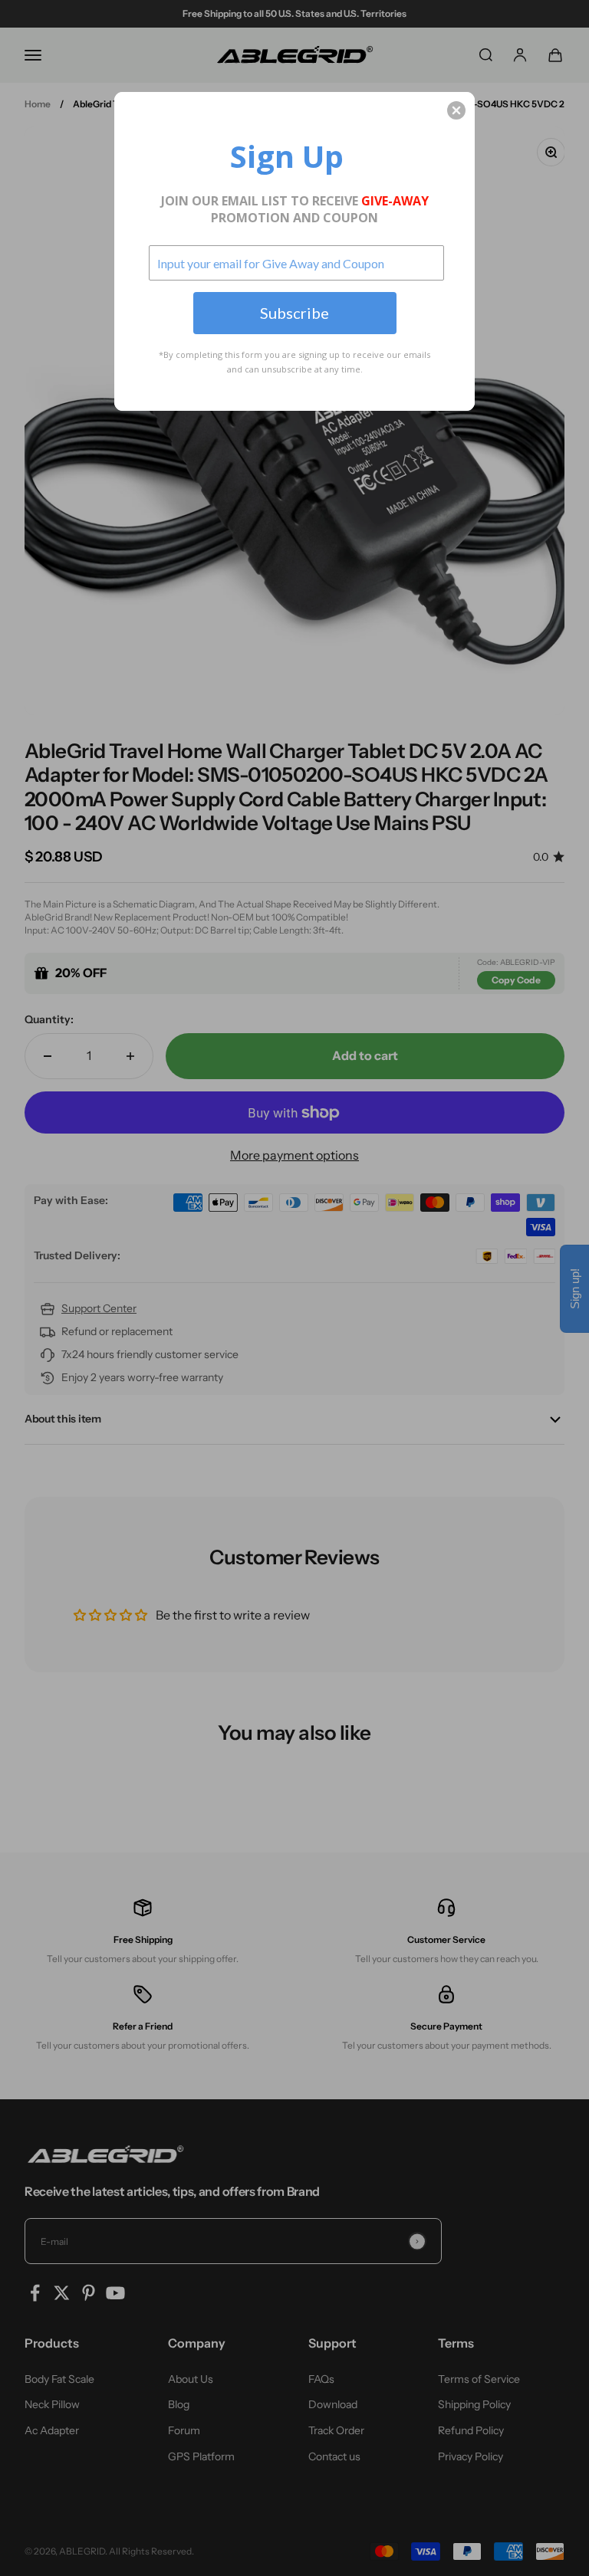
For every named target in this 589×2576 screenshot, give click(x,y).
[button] (456, 110)
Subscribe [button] (294, 313)
